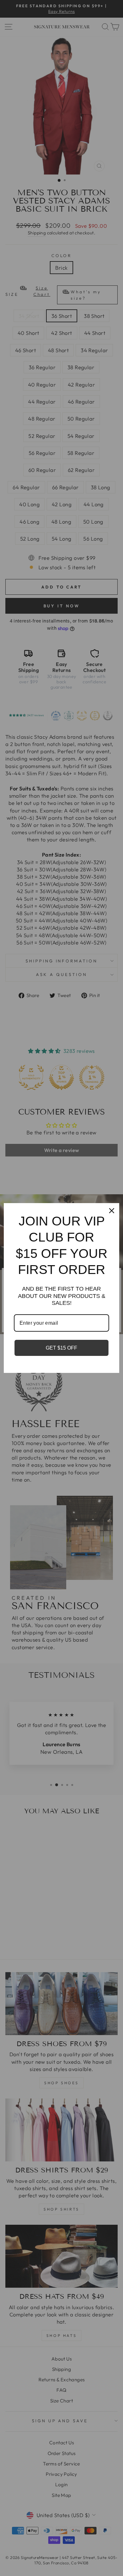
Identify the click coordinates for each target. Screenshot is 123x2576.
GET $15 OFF (61, 1348)
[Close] (112, 1211)
